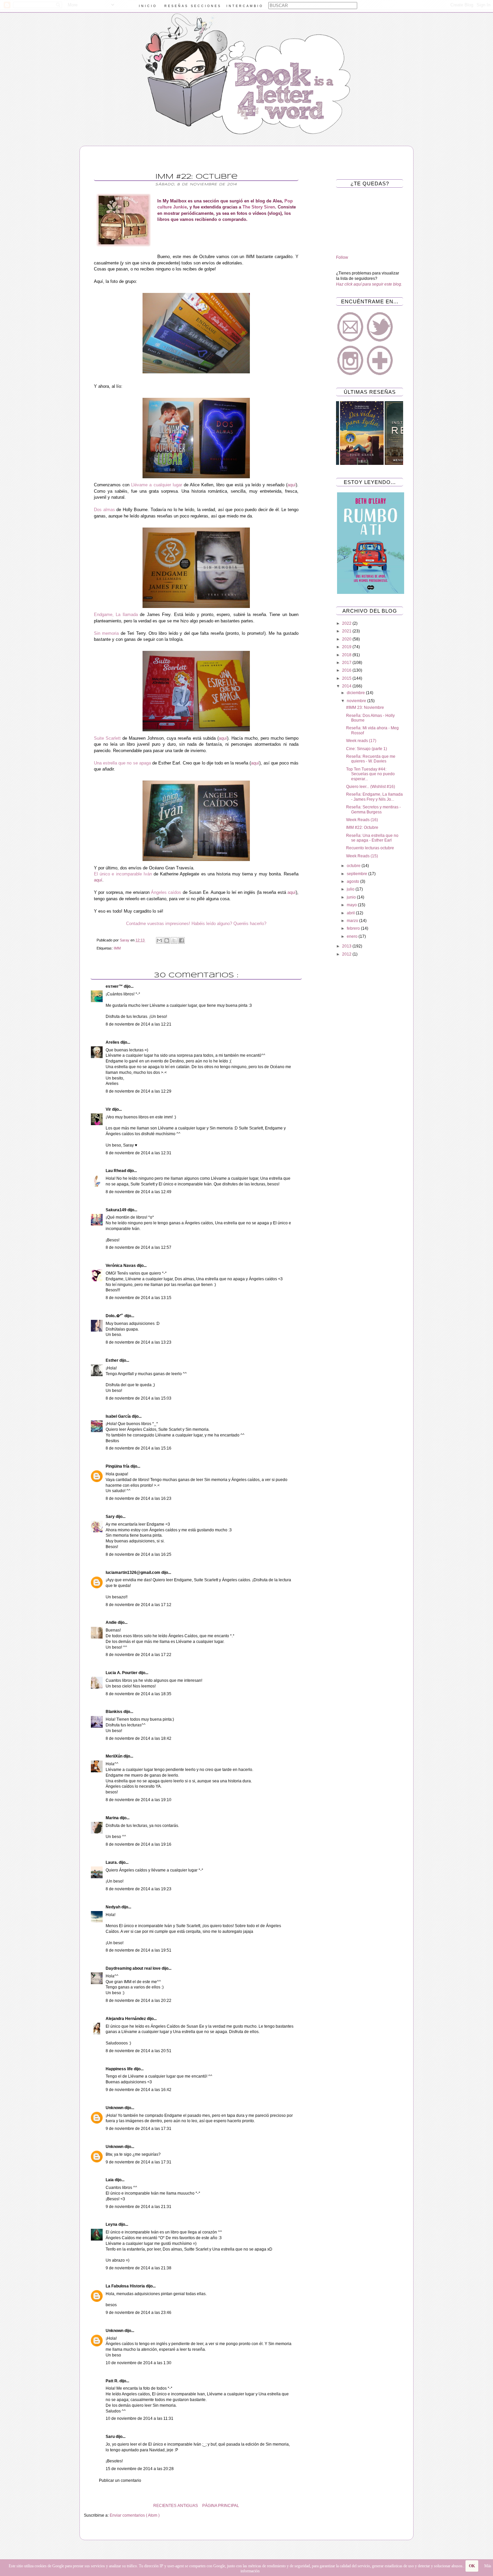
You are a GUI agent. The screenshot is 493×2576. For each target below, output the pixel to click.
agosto (353, 881)
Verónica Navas (121, 1266)
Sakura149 (117, 1210)
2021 (347, 631)
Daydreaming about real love (134, 1968)
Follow (342, 257)
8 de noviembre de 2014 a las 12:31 (139, 1153)
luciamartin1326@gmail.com (133, 1573)
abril (351, 913)
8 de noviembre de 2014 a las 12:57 (139, 1247)
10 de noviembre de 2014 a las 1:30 (139, 2363)
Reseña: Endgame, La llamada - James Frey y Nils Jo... (374, 797)
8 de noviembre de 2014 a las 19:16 (139, 1844)
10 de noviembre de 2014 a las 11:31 (140, 2418)
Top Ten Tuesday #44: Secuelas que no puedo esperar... (370, 774)
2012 (347, 954)
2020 (347, 639)
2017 (347, 663)
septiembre (358, 874)
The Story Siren (259, 207)
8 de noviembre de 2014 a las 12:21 (139, 1024)
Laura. (112, 1862)
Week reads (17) (361, 741)
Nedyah (114, 1907)
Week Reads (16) (362, 820)
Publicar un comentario (120, 2480)
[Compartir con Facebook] (181, 940)
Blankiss (115, 1712)
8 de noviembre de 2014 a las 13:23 (139, 1342)
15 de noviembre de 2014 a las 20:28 (140, 2469)
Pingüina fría (118, 1466)
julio (351, 889)
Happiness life (120, 2069)
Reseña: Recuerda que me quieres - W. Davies (371, 759)
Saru (111, 2437)
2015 (347, 678)
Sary (111, 1517)
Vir (109, 1109)
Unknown (115, 2108)
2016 (347, 670)
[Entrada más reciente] (307, 2506)
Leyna (112, 2224)
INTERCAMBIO (245, 6)
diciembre (356, 693)
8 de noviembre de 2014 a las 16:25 (139, 1554)
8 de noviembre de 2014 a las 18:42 (139, 1738)
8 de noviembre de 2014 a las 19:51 (139, 1950)
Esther (113, 1360)
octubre (354, 866)
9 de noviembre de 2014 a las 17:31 (139, 2129)
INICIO (148, 6)
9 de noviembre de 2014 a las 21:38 (139, 2268)
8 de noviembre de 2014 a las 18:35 (139, 1694)
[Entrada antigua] (86, 2506)
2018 (347, 655)
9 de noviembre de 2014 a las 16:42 (139, 2090)
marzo (353, 921)
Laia (110, 2180)
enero (353, 936)
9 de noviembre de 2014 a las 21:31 (139, 2207)
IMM (117, 948)
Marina (113, 1818)
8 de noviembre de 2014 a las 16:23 (139, 1498)
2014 (347, 686)
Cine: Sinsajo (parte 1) (367, 749)
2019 (347, 647)
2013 (347, 946)
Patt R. (113, 2381)
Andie (112, 1622)
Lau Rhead (116, 1171)
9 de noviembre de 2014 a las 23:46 (139, 2313)
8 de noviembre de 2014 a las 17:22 (139, 1655)
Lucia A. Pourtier (122, 1673)
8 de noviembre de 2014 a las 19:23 (139, 1889)
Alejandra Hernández (126, 2019)
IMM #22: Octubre (362, 827)
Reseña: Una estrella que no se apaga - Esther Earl (372, 838)
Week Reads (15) (362, 856)
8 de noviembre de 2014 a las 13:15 (139, 1298)
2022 (347, 623)
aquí (292, 485)
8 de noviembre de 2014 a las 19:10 (139, 1800)
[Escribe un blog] (167, 940)
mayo (352, 905)
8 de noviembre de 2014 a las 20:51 (139, 2051)
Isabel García (119, 1416)
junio (352, 897)
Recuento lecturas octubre (370, 848)
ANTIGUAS (188, 2506)
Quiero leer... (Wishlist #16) (371, 787)
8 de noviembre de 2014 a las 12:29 (139, 1091)
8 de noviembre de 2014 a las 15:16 (139, 1448)
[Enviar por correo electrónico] (159, 940)
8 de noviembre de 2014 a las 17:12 (139, 1605)
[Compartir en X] (174, 940)
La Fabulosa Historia (126, 2286)
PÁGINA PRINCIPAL (221, 2506)
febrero (354, 928)
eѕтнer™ (115, 986)
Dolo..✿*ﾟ (115, 1316)
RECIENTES (165, 2506)
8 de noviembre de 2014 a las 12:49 (139, 1192)
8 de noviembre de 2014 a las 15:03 (139, 1398)
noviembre (357, 701)
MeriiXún (115, 1756)
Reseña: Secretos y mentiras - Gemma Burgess (373, 809)
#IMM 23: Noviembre (365, 708)
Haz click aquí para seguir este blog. (369, 284)
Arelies (113, 1042)
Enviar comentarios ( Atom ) (135, 2515)
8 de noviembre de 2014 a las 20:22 (139, 2001)
